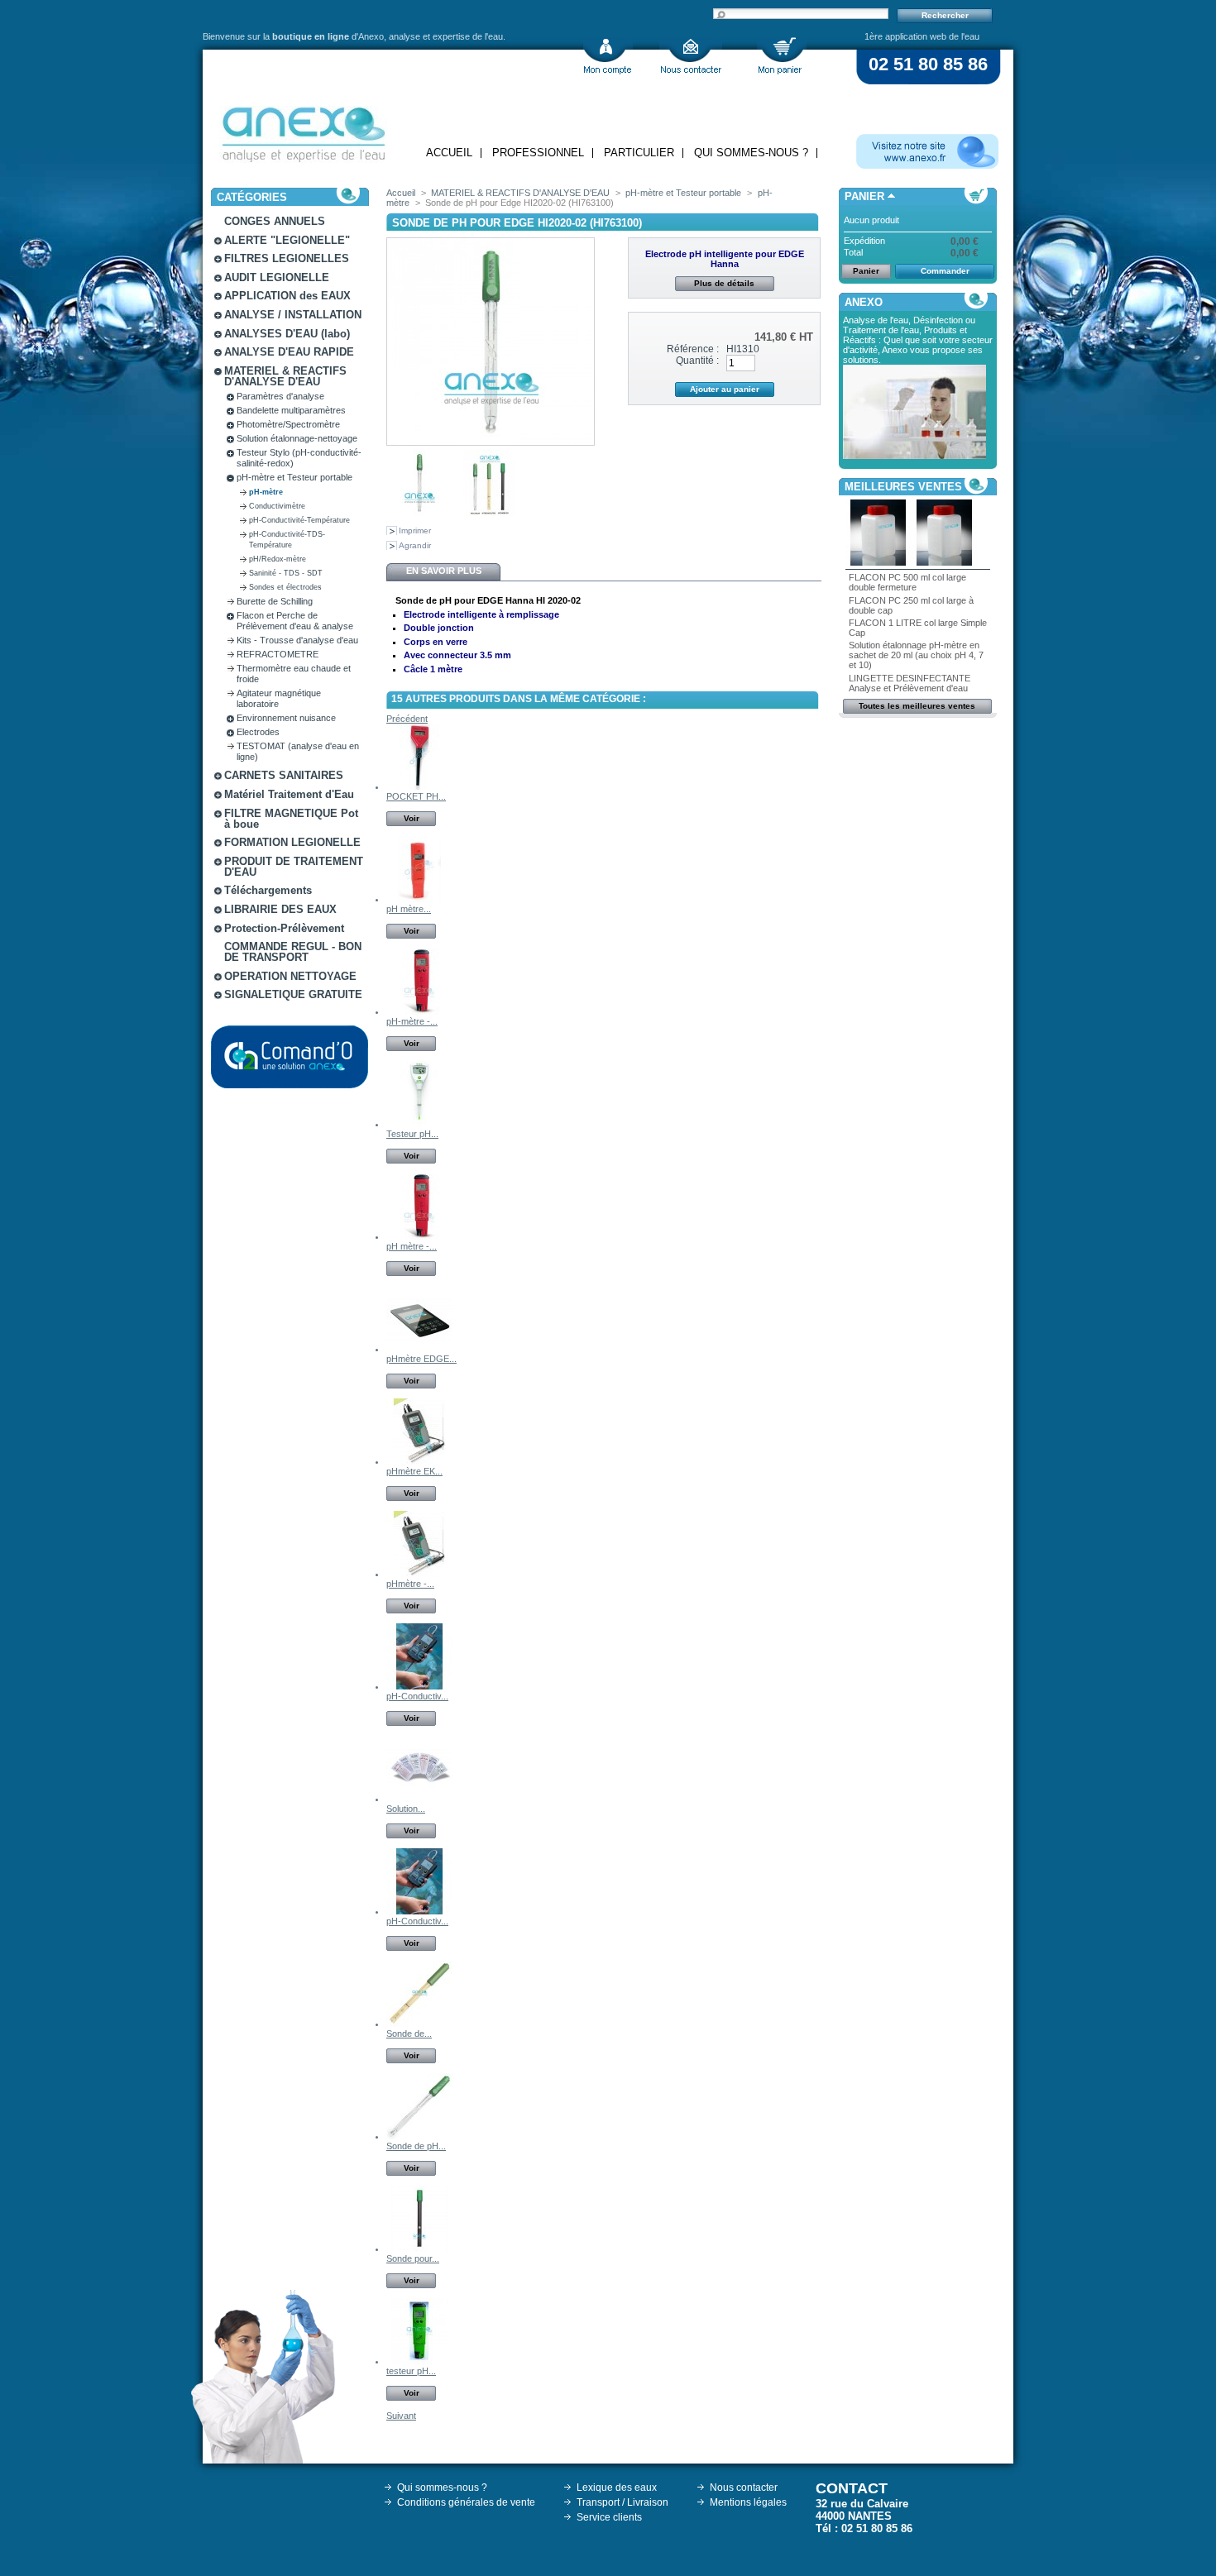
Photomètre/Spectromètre (288, 424)
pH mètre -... (412, 1246)
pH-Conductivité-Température (299, 520)
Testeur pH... (412, 1134)
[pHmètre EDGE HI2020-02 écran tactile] (419, 1349)
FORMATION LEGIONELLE (292, 842)
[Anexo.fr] (927, 151)
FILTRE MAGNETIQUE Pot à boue (291, 819)
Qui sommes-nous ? (751, 153)
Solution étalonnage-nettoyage (297, 438)
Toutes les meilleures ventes (917, 706)
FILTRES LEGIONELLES (287, 258)
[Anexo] (303, 130)
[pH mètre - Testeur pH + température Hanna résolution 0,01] (419, 1236)
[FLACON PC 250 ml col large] (945, 562)
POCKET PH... (416, 796)
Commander (945, 271)
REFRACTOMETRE (278, 654)
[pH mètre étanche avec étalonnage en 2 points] (419, 899)
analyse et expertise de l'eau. (447, 36)
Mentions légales (748, 2502)
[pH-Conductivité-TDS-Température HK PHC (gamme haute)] (419, 1911)
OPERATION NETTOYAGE (290, 976)
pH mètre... (409, 909)
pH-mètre (266, 492)
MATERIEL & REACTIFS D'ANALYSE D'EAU (285, 376)
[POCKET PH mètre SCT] (419, 786)
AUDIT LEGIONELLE (277, 277)
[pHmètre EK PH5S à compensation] (419, 1461)
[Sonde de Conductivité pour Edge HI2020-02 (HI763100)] (419, 2024)
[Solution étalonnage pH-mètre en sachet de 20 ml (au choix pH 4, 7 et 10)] (419, 1799)
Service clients (609, 2517)
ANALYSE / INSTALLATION (293, 315)
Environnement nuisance (286, 718)
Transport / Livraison (622, 2502)
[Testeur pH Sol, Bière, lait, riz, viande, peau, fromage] (419, 1124)
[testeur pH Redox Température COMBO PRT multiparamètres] (419, 2361)
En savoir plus (444, 571)
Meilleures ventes (903, 487)
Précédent (407, 719)
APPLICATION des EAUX (287, 296)
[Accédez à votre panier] (782, 56)
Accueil (449, 153)
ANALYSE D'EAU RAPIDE (289, 352)
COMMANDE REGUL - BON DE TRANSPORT (293, 952)
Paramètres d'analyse (280, 396)
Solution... (406, 1809)
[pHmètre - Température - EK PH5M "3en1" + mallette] (419, 1574)
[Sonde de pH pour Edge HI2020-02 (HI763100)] (419, 513)
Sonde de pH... (416, 2146)
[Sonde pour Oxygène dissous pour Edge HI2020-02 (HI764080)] (419, 2249)
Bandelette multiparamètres (291, 410)
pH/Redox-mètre (278, 559)
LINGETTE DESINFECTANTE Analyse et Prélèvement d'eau (910, 683)
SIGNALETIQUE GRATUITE (293, 994)
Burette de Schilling (275, 601)
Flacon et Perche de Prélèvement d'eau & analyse (295, 621)
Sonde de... (409, 2034)
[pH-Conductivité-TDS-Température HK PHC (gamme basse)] (419, 1686)
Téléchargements (268, 890)
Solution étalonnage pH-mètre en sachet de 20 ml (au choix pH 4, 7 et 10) (916, 655)
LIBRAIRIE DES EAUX (280, 909)
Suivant (401, 2416)
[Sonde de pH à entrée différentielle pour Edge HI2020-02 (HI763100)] (419, 2136)
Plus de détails (724, 283)
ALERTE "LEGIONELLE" (287, 240)
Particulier (639, 153)
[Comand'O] (290, 1057)
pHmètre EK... (414, 1471)
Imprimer (415, 530)
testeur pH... (411, 2371)
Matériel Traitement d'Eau (289, 794)
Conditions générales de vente (466, 2502)
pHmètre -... (410, 1584)
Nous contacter (744, 2488)
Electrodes (258, 732)
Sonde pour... (413, 2258)
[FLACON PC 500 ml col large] (878, 562)
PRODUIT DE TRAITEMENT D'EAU (294, 867)
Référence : (693, 349)
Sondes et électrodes (285, 587)
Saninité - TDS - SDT (286, 573)
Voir (412, 818)
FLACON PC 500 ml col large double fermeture (907, 582)
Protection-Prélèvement (284, 928)
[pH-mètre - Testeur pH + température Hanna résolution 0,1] (419, 1011)
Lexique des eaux (617, 2488)
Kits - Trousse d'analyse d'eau (297, 640)
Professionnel (538, 153)
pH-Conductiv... (417, 1696)
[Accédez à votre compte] (608, 56)
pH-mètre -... (412, 1021)
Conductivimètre (277, 506)
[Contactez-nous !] (691, 56)
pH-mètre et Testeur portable (294, 477)
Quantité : (697, 361)
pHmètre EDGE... (421, 1359)
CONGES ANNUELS (275, 221)
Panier (864, 196)
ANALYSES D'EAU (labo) (287, 334)
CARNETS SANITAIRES (284, 775)
